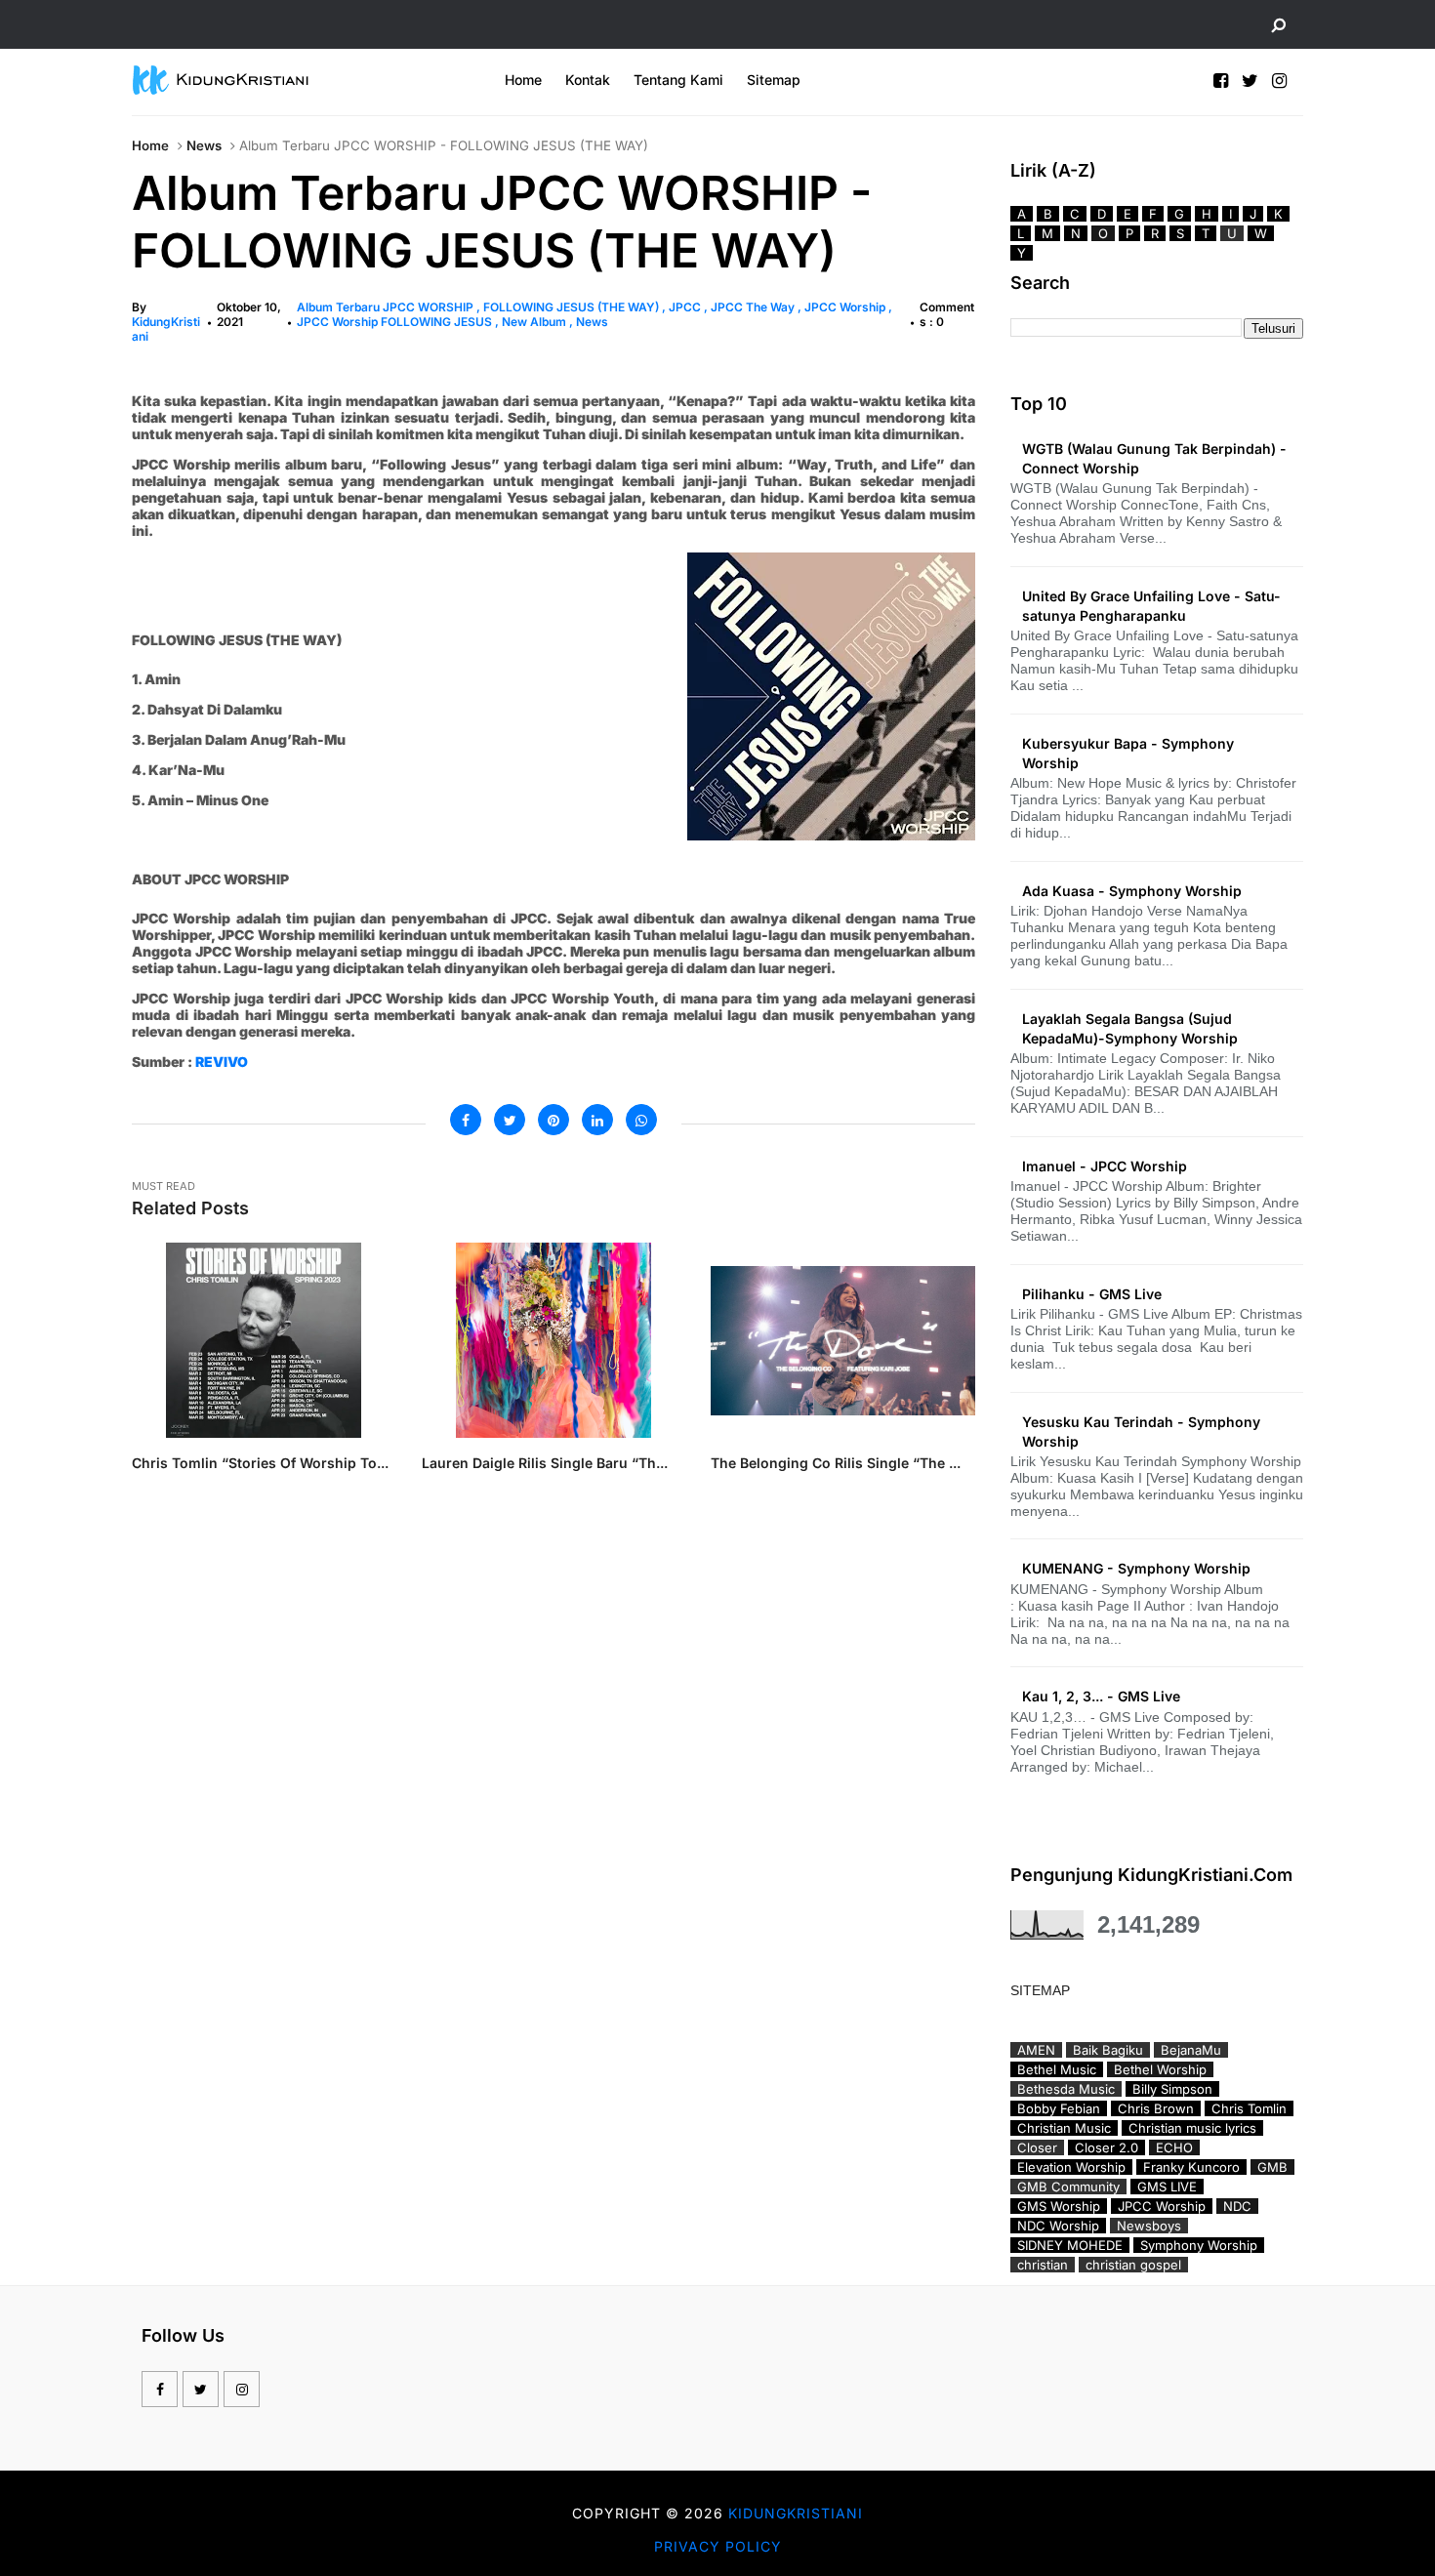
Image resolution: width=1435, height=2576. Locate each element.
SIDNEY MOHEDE (1070, 2245)
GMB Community (1068, 2187)
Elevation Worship (1071, 2167)
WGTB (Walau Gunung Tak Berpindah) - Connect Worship (1154, 458)
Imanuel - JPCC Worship (1105, 1166)
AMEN (1036, 2050)
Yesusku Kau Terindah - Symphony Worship (1141, 1431)
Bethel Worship (1160, 2069)
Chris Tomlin (1249, 2108)
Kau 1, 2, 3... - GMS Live (1101, 1696)
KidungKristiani (796, 2513)
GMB (1272, 2167)
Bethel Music (1057, 2069)
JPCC (686, 307)
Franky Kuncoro (1191, 2167)
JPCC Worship (846, 307)
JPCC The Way (754, 307)
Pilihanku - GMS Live (1092, 1294)
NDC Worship (1058, 2226)
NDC (1237, 2206)
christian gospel (1133, 2265)
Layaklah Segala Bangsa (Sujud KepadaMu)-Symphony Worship (1130, 1028)
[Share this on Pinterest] (553, 1120)
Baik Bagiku (1108, 2050)
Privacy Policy (718, 2546)
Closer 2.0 (1107, 2147)
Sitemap (774, 80)
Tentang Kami (678, 80)
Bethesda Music (1066, 2089)
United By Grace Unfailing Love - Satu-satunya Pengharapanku (1151, 606)
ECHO (1174, 2147)
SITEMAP (1040, 1990)
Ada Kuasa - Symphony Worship (1132, 891)
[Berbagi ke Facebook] (466, 1120)
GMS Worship (1059, 2206)
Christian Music (1064, 2128)
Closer (1037, 2147)
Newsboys (1149, 2226)
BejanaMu (1191, 2050)
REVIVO (222, 1062)
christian (1043, 2265)
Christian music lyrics (1192, 2128)
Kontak (588, 80)
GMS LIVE (1167, 2187)
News (204, 145)
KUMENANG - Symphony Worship (1136, 1568)
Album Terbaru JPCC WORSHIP (387, 307)
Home (523, 80)
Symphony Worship (1199, 2245)
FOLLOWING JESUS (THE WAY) (573, 307)
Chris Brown (1156, 2108)
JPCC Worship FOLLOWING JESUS (396, 322)
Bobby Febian (1059, 2108)
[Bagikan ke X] (510, 1120)
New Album (535, 322)
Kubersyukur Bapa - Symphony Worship (1128, 753)
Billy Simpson (1172, 2089)
